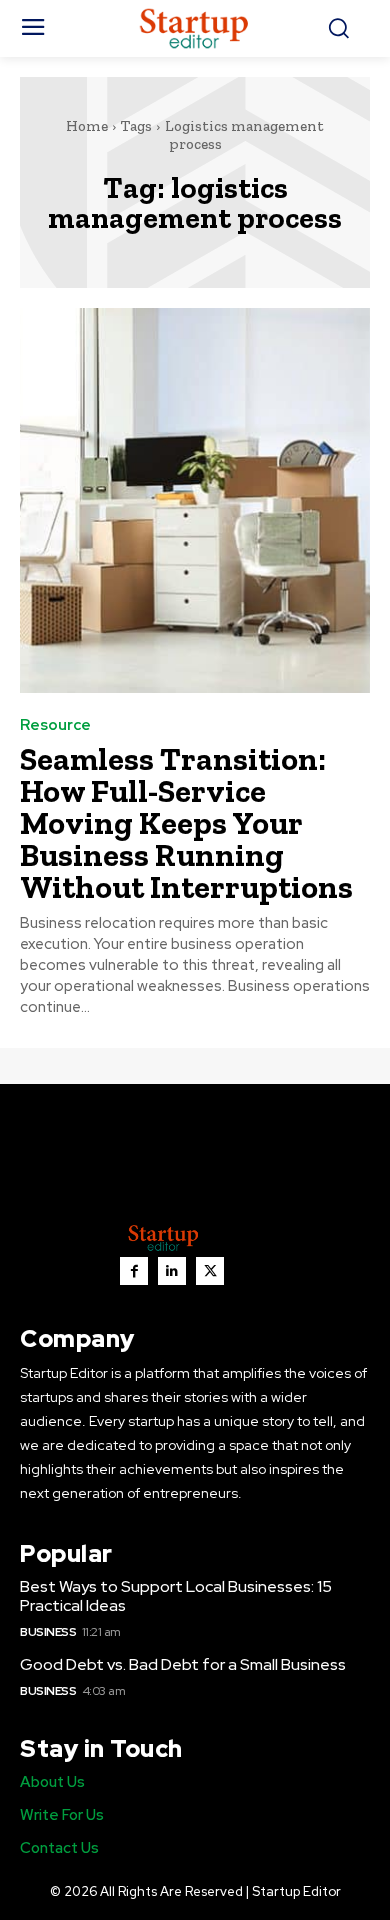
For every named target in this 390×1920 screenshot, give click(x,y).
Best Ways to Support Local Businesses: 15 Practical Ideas (176, 1596)
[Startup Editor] (195, 28)
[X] (210, 1271)
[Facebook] (134, 1271)
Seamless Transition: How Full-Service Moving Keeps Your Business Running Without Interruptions (186, 823)
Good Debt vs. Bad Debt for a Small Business (183, 1664)
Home (87, 126)
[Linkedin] (172, 1271)
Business (48, 1632)
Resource (55, 725)
